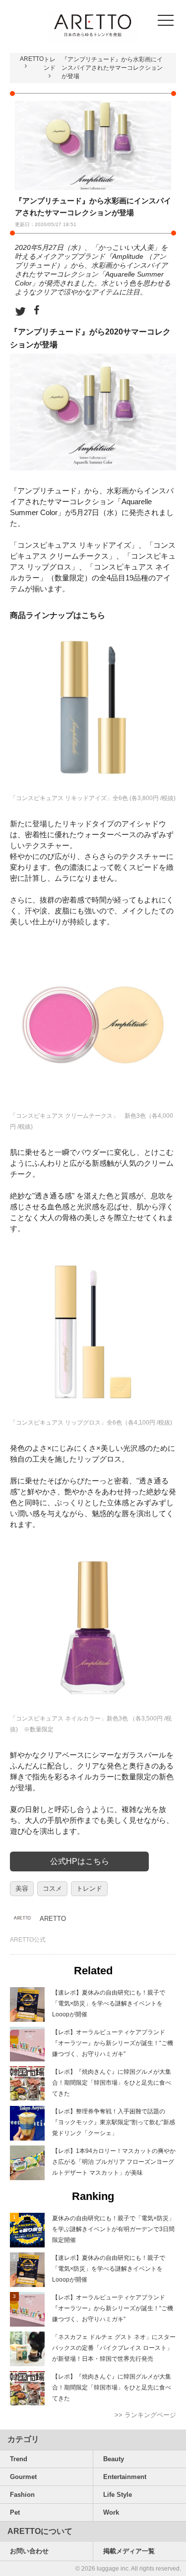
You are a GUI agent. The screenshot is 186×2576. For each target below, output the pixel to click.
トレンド (89, 1888)
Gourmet (23, 2477)
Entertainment (125, 2477)
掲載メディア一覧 (129, 2551)
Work (111, 2512)
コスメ (52, 1888)
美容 (22, 1888)
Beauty (114, 2459)
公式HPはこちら (80, 1861)
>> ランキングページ (145, 2415)
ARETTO (32, 59)
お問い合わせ (29, 2551)
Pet (15, 2512)
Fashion (22, 2495)
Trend (19, 2459)
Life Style (118, 2495)
